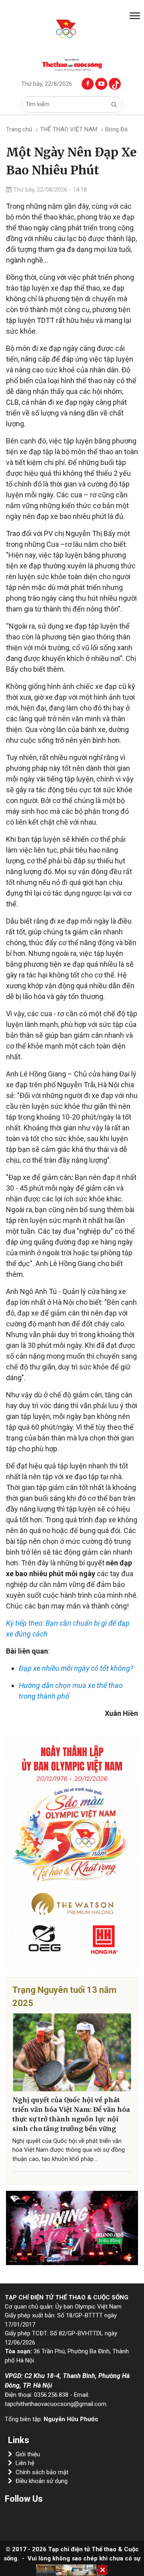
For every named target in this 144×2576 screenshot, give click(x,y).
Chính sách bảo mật (42, 2472)
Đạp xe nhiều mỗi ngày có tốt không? (76, 1668)
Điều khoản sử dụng (42, 2481)
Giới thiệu (28, 2454)
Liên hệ (25, 2463)
